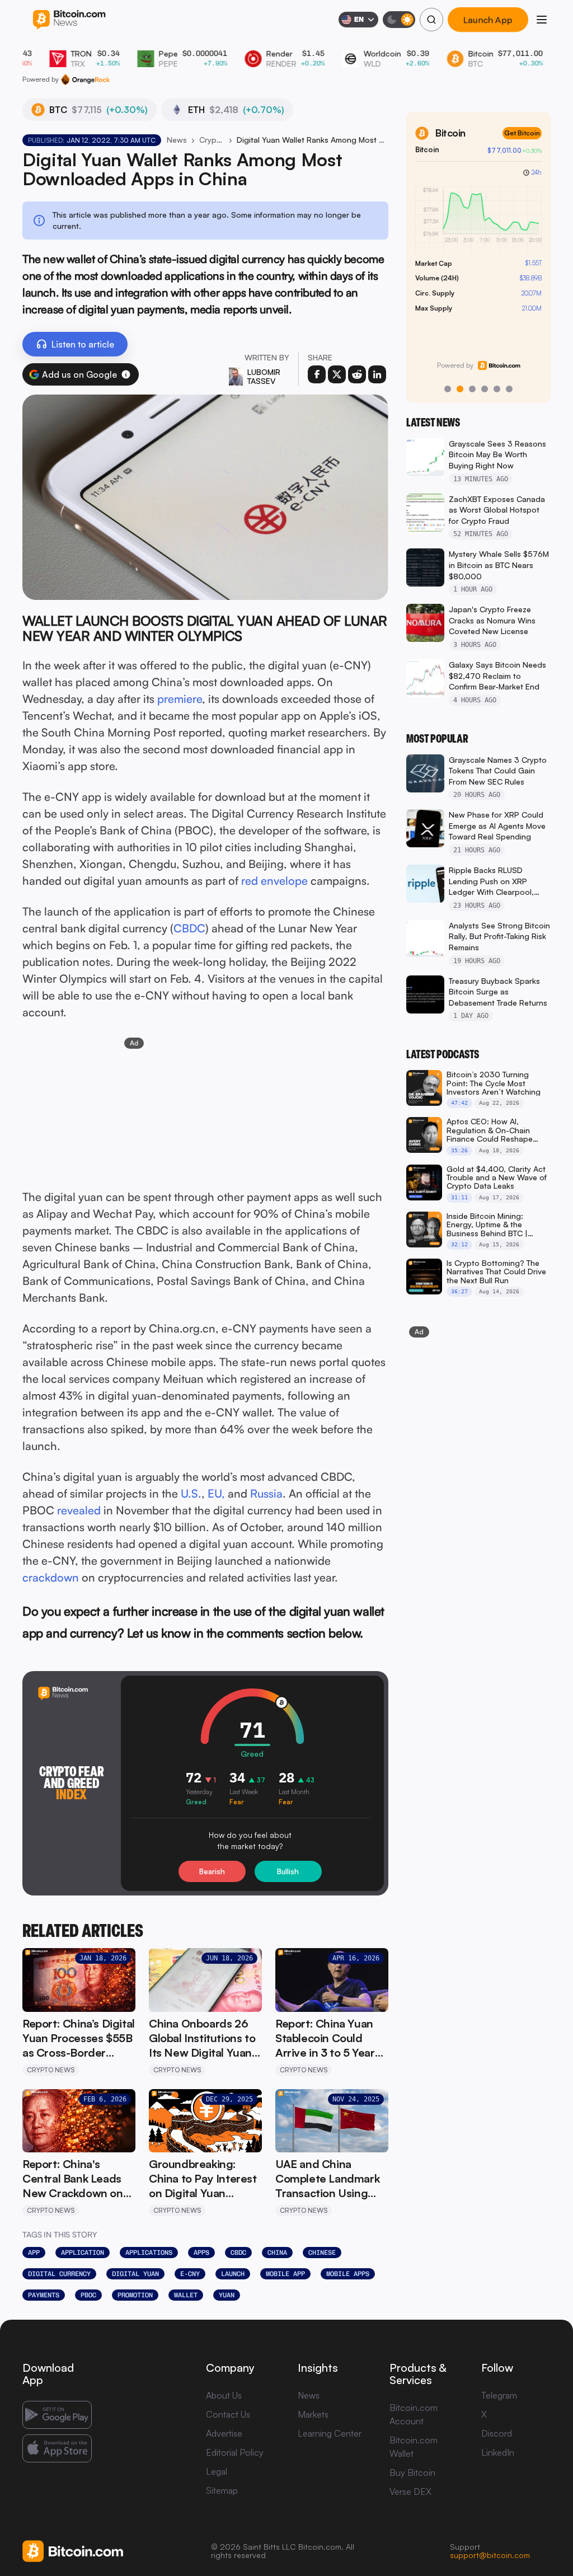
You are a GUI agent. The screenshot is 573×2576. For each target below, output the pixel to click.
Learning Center (330, 2433)
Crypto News (212, 140)
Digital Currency (59, 2274)
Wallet (186, 2295)
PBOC (88, 2295)
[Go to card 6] (509, 389)
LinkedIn (498, 2452)
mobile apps (348, 2274)
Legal (217, 2471)
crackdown (51, 1577)
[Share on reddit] (357, 374)
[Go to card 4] (485, 389)
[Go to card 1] (448, 389)
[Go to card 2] (460, 389)
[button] (126, 374)
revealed (79, 1510)
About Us (224, 2395)
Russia (266, 1493)
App (34, 2253)
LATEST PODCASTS (443, 1054)
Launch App (488, 20)
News (177, 140)
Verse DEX (410, 2491)
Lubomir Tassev (264, 376)
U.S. (191, 1493)
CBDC (189, 928)
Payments (44, 2295)
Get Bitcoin (522, 133)
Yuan (227, 2295)
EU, (216, 1493)
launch (233, 2274)
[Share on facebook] (317, 374)
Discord (497, 2433)
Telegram (499, 2395)
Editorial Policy (235, 2452)
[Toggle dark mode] (399, 20)
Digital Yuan (135, 2274)
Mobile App (285, 2274)
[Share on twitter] (337, 374)
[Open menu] (542, 20)
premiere (180, 699)
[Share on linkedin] (377, 374)
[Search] (431, 20)
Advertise (224, 2433)
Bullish (288, 1871)
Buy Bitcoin (412, 2472)
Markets (313, 2414)
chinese (322, 2253)
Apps (201, 2253)
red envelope (274, 881)
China (277, 2253)
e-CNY (190, 2274)
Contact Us (228, 2414)
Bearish (212, 1871)
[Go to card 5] (497, 389)
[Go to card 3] (472, 389)
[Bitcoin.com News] (69, 20)
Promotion (135, 2295)
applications (149, 2253)
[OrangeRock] (85, 79)
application (83, 2253)
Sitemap (222, 2490)
